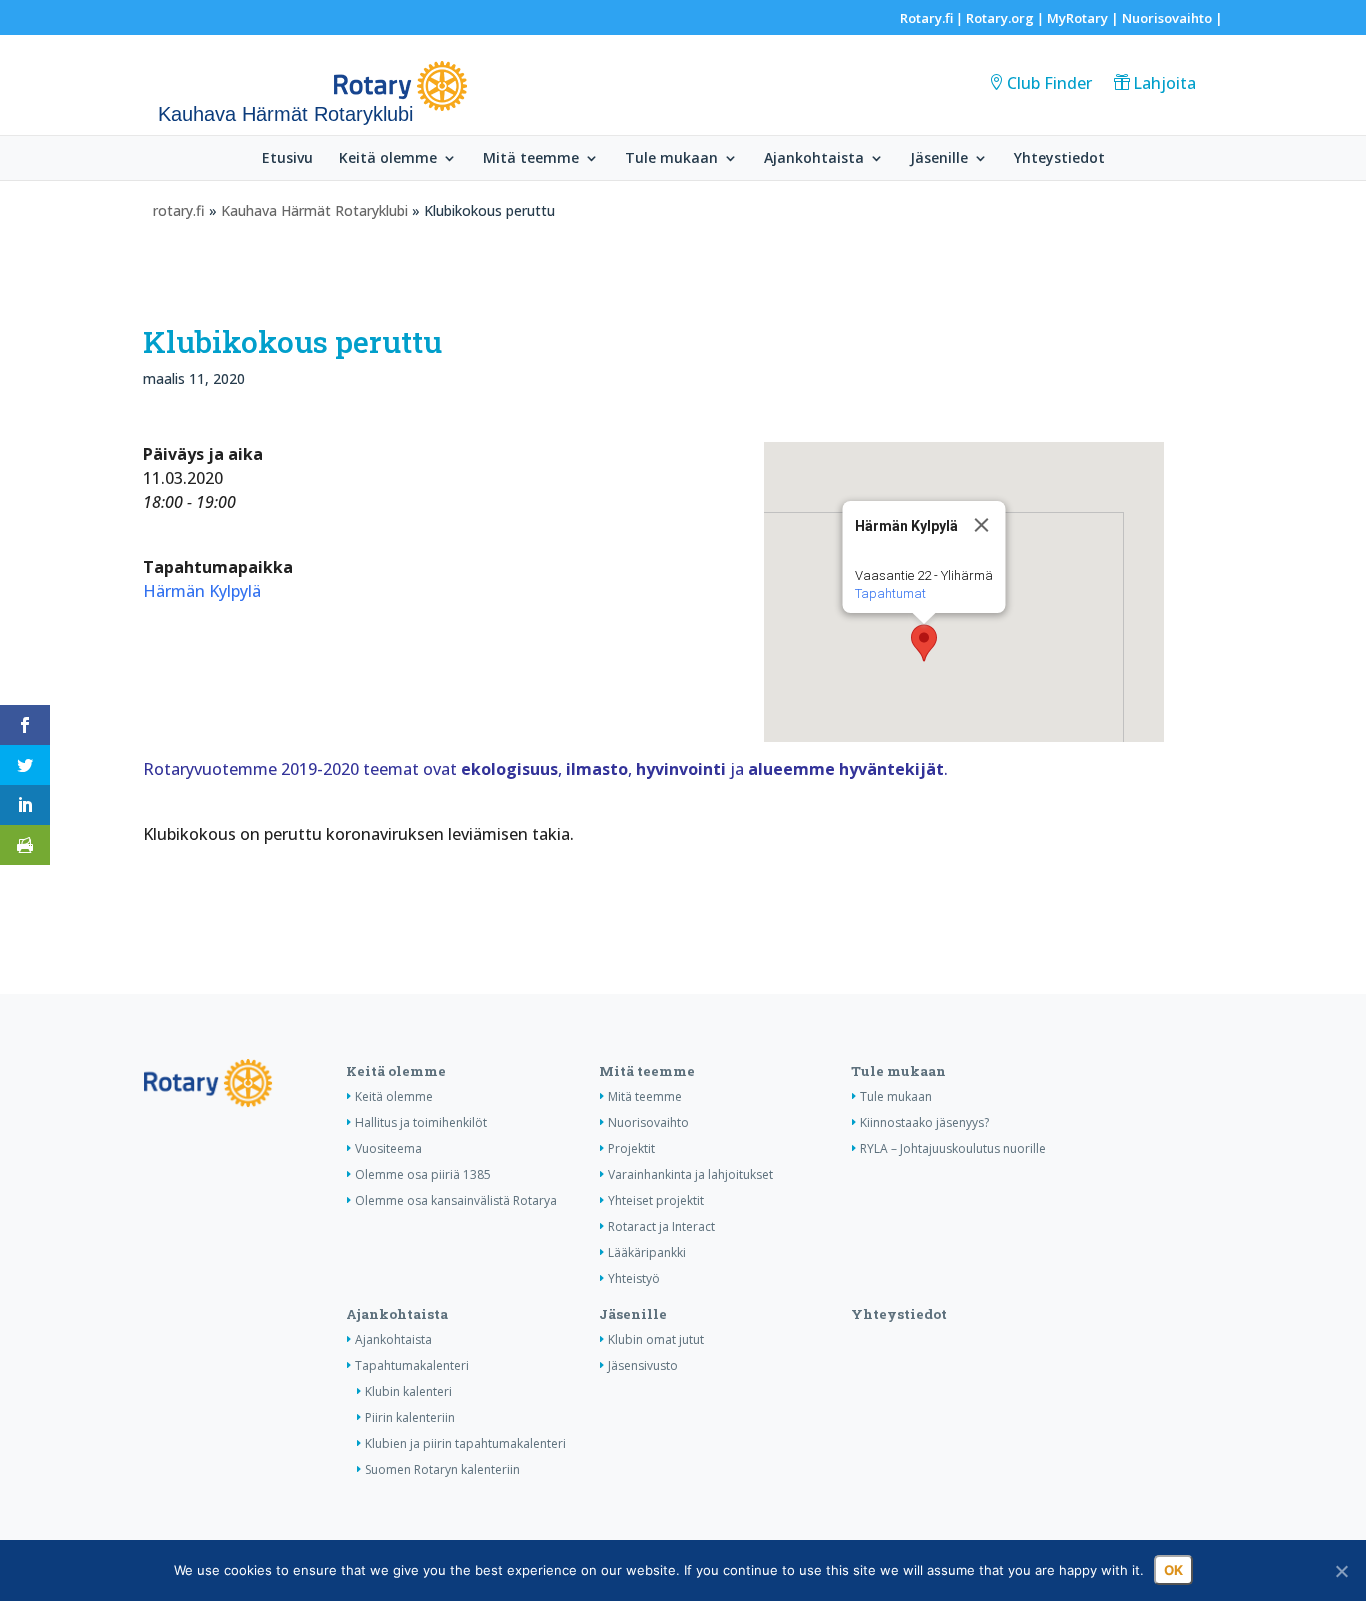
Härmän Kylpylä (202, 591)
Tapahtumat (889, 593)
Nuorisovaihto (1167, 18)
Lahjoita (1164, 83)
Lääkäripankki (647, 1252)
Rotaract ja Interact (661, 1226)
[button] (924, 643)
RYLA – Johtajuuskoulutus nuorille (953, 1148)
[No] (1341, 1571)
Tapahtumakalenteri (412, 1365)
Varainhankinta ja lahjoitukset (690, 1174)
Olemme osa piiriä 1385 (423, 1174)
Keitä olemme (388, 159)
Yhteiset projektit (656, 1200)
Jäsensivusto (643, 1365)
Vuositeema (388, 1148)
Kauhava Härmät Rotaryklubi (314, 210)
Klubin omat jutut (656, 1339)
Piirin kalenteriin (410, 1417)
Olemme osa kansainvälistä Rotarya (456, 1200)
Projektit (631, 1148)
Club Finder (1049, 83)
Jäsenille (939, 159)
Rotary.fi (926, 18)
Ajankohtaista (814, 159)
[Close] (981, 525)
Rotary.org (1000, 18)
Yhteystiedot (1059, 159)
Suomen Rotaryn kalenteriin (442, 1469)
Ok (1173, 1570)
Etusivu (287, 159)
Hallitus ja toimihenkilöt (421, 1122)
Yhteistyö (634, 1278)
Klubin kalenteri (408, 1391)
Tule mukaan (671, 159)
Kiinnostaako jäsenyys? (924, 1122)
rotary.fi (179, 210)
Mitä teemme (531, 159)
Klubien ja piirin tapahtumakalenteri (465, 1443)
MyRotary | (1084, 18)
